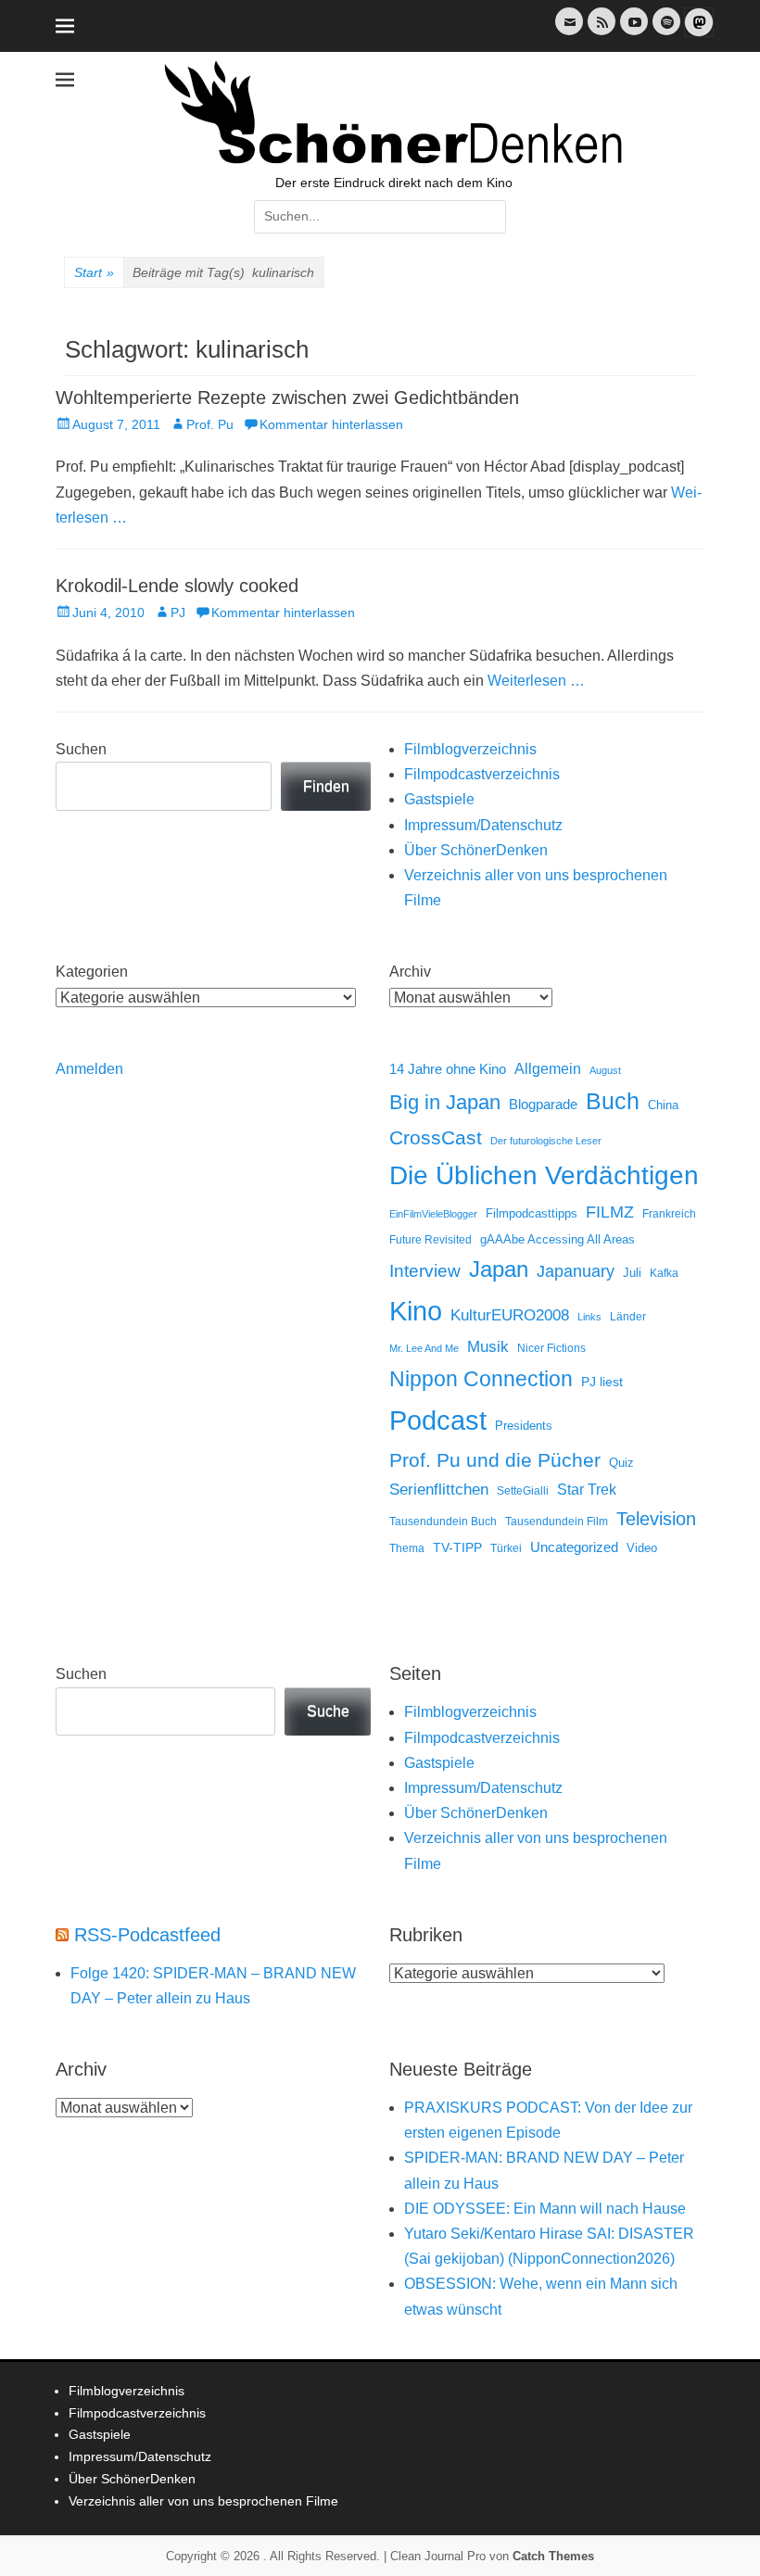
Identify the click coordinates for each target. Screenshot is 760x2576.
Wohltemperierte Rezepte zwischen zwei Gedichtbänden (287, 398)
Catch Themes (553, 2556)
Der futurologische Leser (546, 1141)
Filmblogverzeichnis (470, 749)
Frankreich (669, 1213)
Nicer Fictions (551, 1348)
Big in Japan (445, 1102)
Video (642, 1548)
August (605, 1070)
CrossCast (436, 1137)
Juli (632, 1273)
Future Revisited (431, 1239)
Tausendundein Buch (443, 1522)
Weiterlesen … (536, 681)
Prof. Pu (210, 424)
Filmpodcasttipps (532, 1213)
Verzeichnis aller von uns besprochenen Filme (203, 2501)
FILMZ (610, 1212)
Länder (628, 1317)
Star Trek (587, 1490)
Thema (407, 1548)
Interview (425, 1271)
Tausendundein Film (557, 1522)
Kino (416, 1311)
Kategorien (92, 972)
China (663, 1105)
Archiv (410, 972)
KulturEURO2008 (510, 1315)
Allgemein (548, 1069)
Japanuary (576, 1271)
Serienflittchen (439, 1490)
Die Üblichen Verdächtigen (544, 1175)
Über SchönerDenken (476, 850)
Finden (326, 786)
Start (94, 272)
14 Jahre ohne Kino (448, 1069)
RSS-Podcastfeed (147, 1935)
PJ (178, 612)
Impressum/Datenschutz (483, 825)
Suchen (81, 749)
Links (589, 1317)
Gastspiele (439, 799)
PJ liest (602, 1382)
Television (656, 1519)
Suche (328, 1711)
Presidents (524, 1426)
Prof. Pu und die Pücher (495, 1460)
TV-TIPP (457, 1547)
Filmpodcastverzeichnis (482, 774)
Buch (613, 1101)
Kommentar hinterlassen (331, 424)
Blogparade (543, 1105)
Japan (499, 1269)
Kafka (664, 1273)
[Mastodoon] (697, 33)
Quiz (621, 1463)
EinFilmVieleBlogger (433, 1214)
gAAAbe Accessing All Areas (557, 1239)
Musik (488, 1347)
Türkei (506, 1548)
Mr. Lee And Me (424, 1348)
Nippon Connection (481, 1379)
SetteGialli (523, 1490)
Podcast (438, 1420)
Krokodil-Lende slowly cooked (177, 586)
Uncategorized (574, 1547)
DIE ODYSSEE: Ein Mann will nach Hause (545, 2209)
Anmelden (89, 1069)
